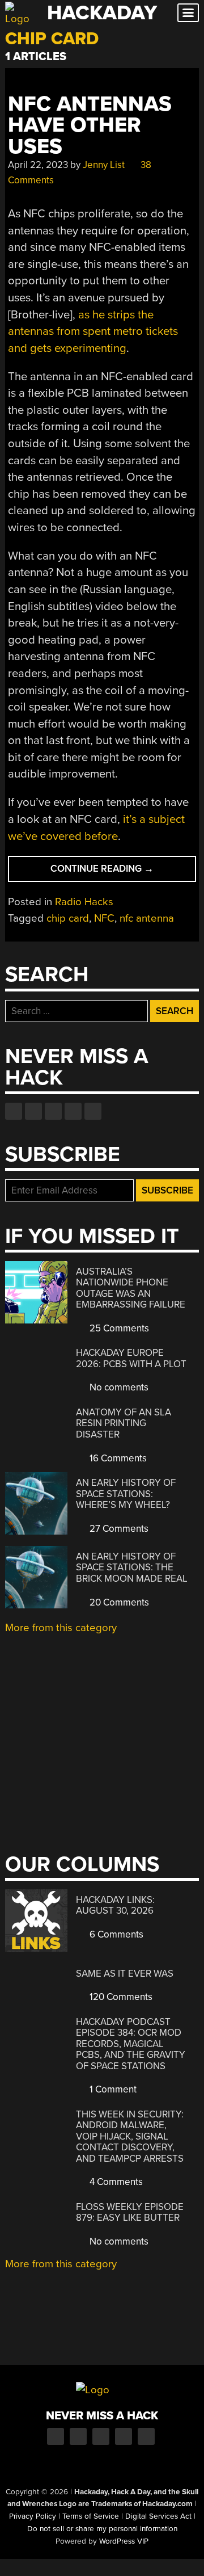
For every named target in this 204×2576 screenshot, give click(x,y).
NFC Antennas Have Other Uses (90, 125)
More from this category (61, 1628)
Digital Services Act (158, 2516)
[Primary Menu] (188, 13)
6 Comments (115, 1934)
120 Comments (120, 1997)
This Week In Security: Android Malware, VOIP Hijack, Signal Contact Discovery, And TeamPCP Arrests (130, 2136)
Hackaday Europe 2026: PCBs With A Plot (131, 1358)
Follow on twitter (33, 1111)
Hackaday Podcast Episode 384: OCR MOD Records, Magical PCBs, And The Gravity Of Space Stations (131, 2044)
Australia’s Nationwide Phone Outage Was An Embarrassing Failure (131, 1288)
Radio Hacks (84, 902)
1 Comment (112, 2089)
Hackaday (102, 13)
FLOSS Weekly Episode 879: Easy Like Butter (130, 2212)
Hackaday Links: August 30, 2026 (115, 1905)
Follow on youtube (53, 1111)
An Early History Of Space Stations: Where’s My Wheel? (126, 1494)
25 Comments (118, 1328)
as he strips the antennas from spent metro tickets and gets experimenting (93, 331)
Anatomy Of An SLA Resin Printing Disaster (124, 1423)
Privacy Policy (33, 2516)
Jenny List (104, 165)
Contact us (93, 1111)
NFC (104, 918)
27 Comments (118, 1529)
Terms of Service (91, 2516)
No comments (118, 1387)
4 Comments (115, 2182)
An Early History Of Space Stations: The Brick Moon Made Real (132, 1568)
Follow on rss (73, 1111)
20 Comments (118, 1602)
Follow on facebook (14, 1111)
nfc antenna (147, 918)
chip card (68, 918)
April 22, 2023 (38, 165)
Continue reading (122, 872)
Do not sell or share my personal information (102, 2529)
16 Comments (117, 1458)
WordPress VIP (124, 2541)
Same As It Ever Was (125, 1974)
